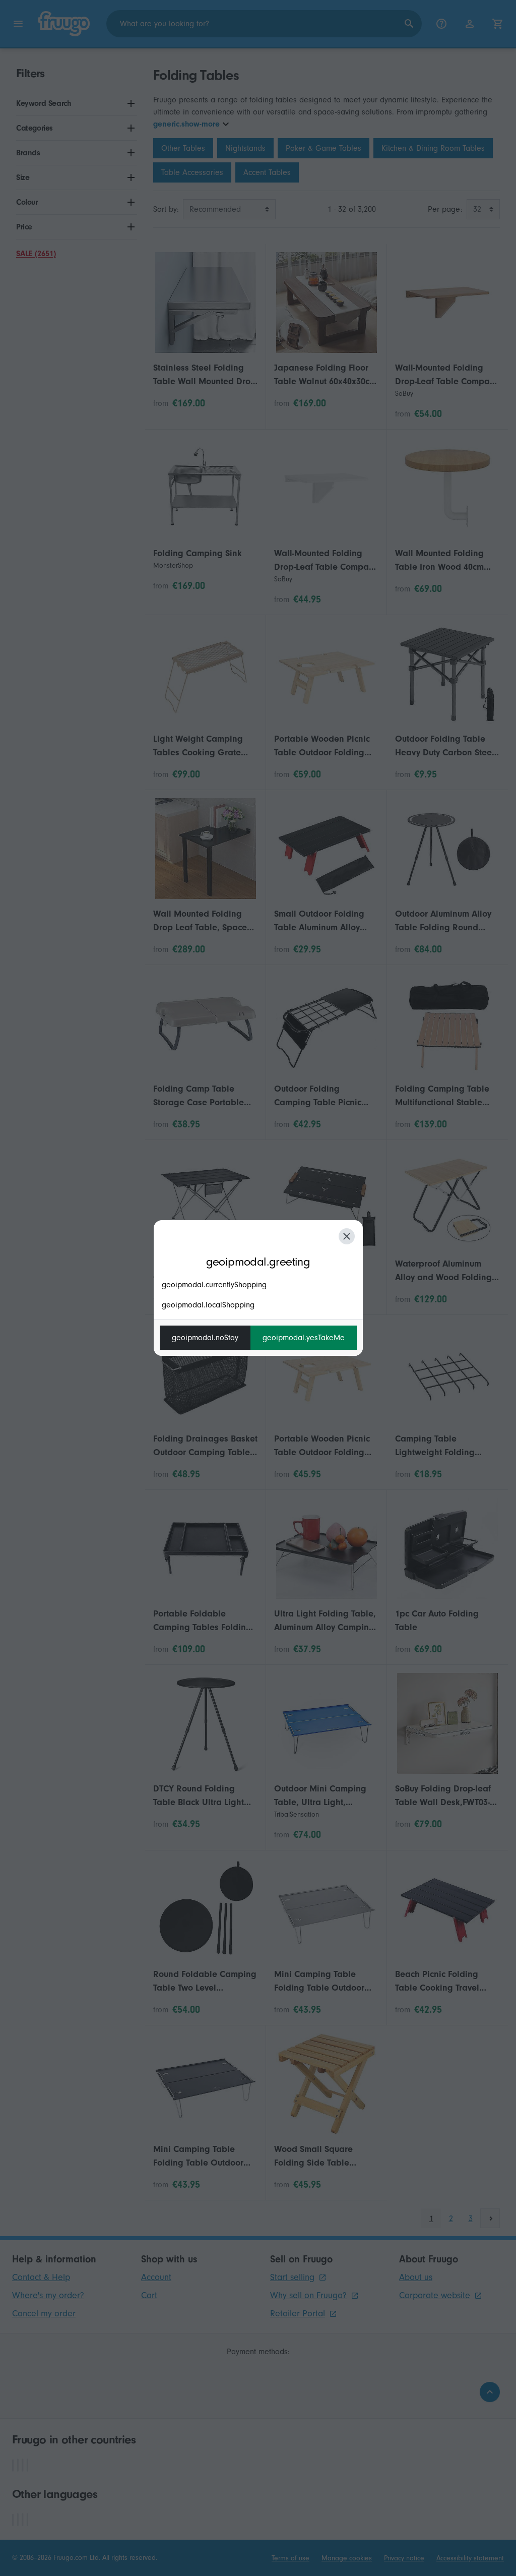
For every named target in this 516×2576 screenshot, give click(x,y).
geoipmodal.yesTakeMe (304, 1338)
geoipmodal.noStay (205, 1338)
